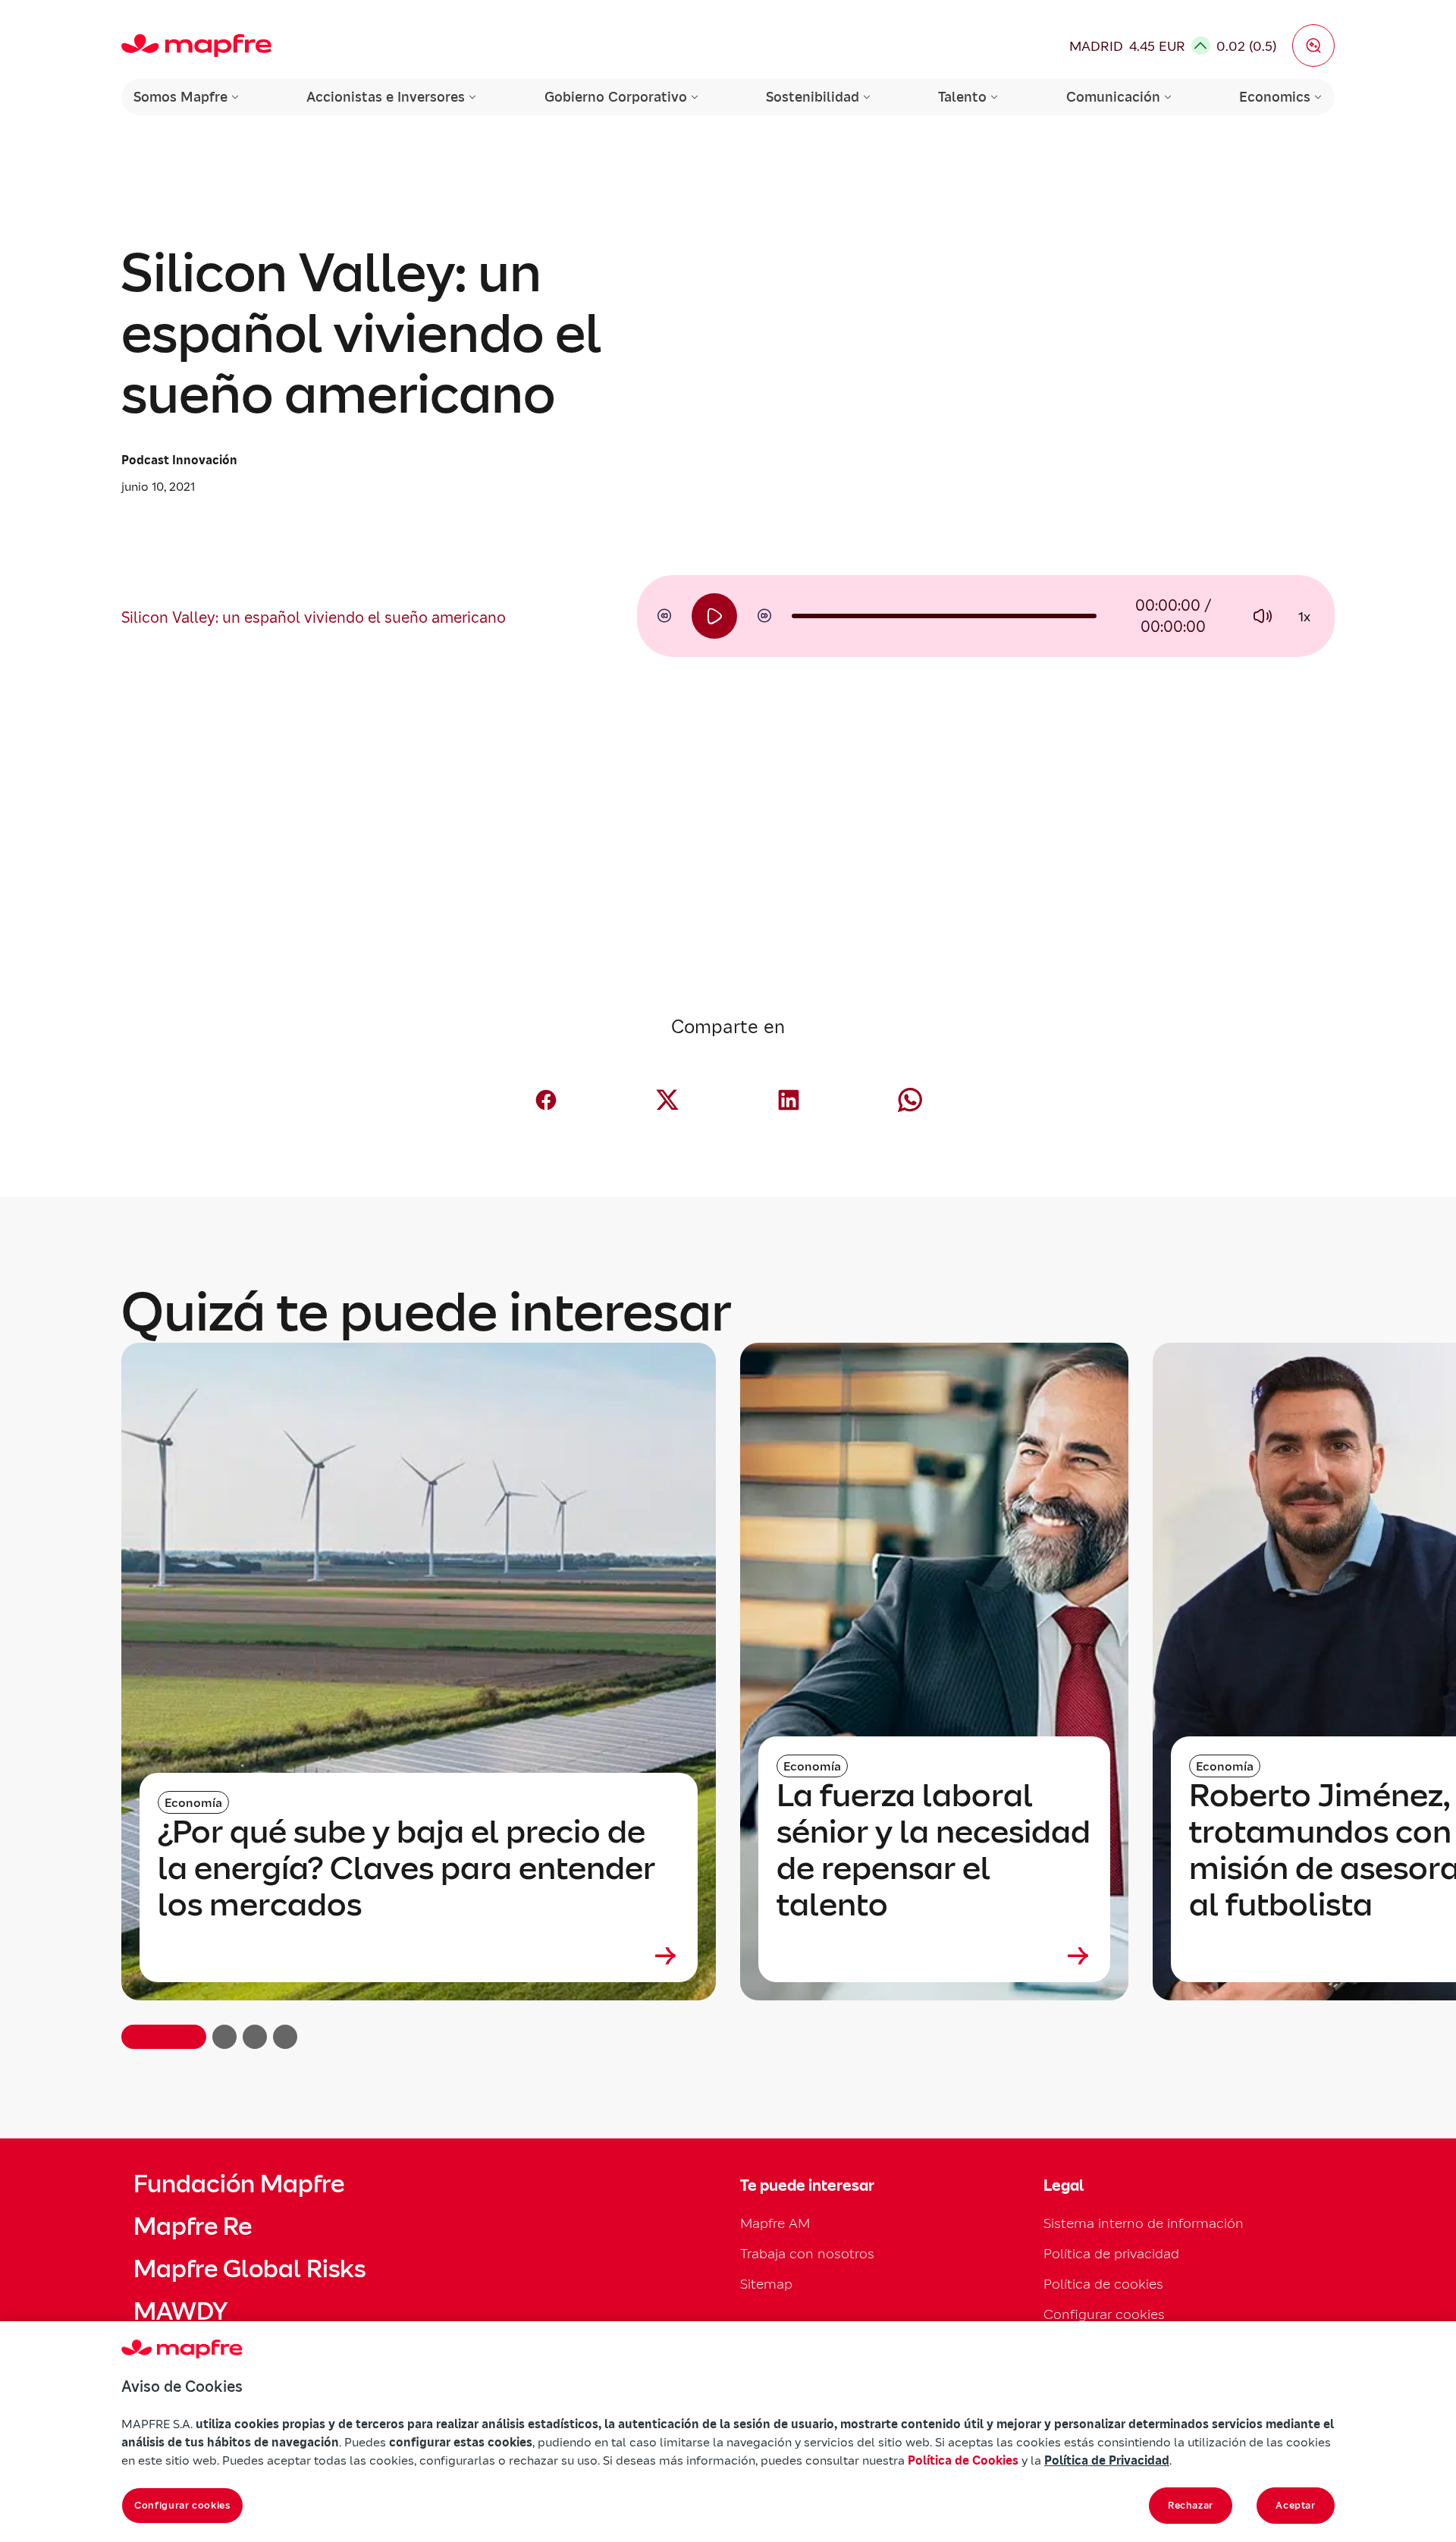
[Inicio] (196, 46)
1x (1304, 616)
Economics (1275, 97)
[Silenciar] (1262, 616)
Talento (962, 97)
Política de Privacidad (1107, 2460)
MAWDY (180, 2311)
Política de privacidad (1111, 2253)
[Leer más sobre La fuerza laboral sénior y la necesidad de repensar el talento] (934, 1956)
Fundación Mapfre (239, 2184)
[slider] (944, 616)
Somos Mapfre (180, 97)
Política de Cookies (963, 2460)
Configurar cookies (182, 2505)
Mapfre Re (193, 2226)
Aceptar (1296, 2505)
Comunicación (1113, 97)
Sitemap (766, 2284)
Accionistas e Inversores (386, 97)
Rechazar (1191, 2505)
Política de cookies (1103, 2284)
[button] (1313, 46)
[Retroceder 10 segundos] (664, 616)
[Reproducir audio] (714, 616)
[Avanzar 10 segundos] (764, 616)
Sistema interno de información (1144, 2223)
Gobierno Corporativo (616, 97)
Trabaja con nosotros (807, 2253)
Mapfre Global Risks (249, 2269)
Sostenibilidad (813, 97)
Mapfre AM (775, 2223)
